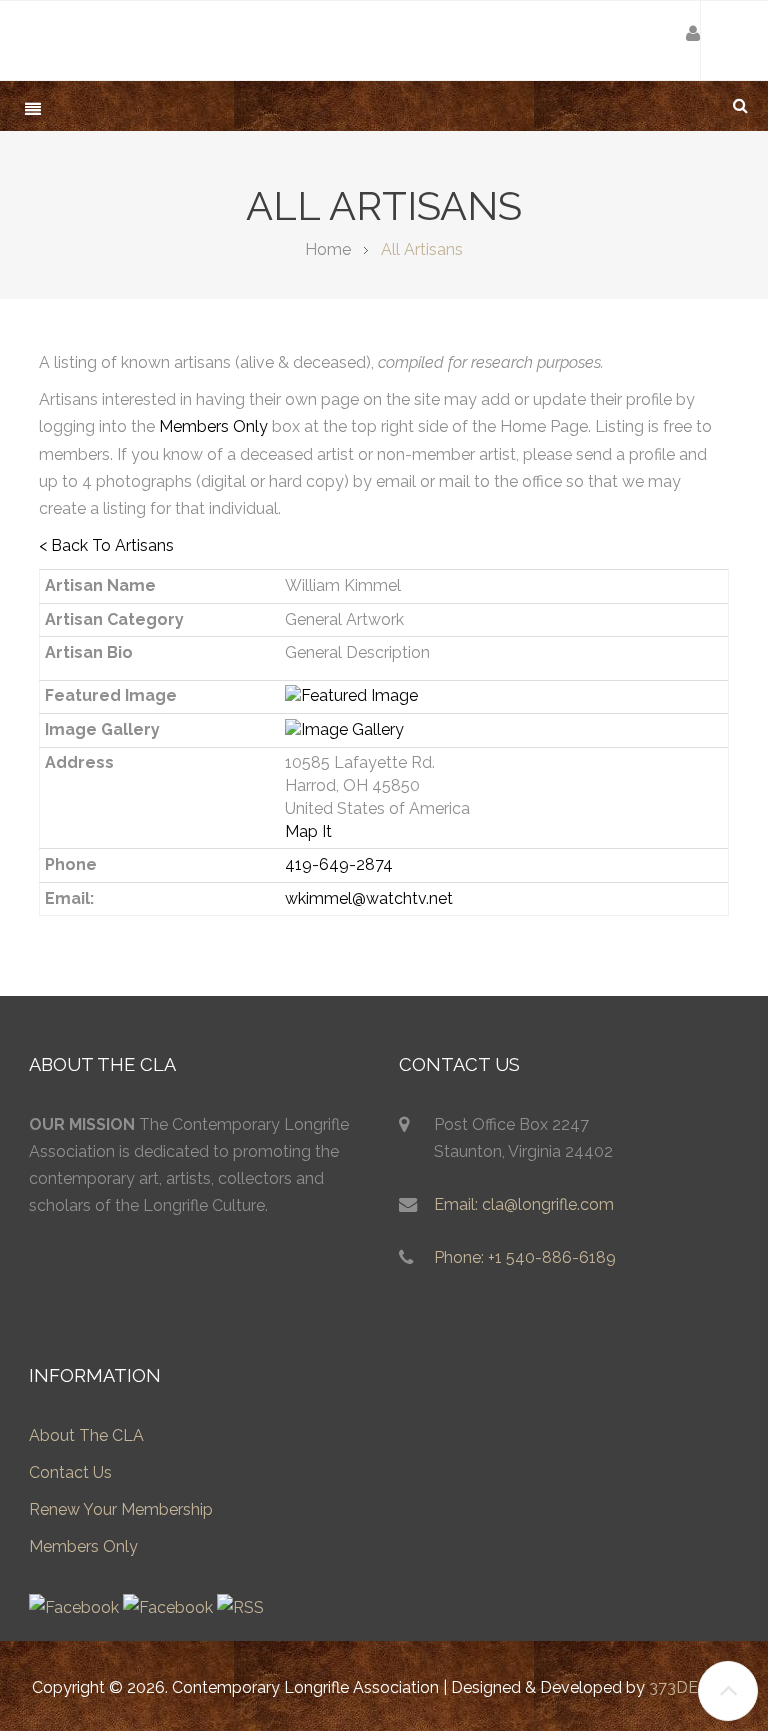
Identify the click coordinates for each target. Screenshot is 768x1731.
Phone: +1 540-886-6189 (525, 1257)
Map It (308, 831)
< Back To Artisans (106, 545)
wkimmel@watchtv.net (369, 898)
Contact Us (70, 1472)
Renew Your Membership (121, 1509)
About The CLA (86, 1435)
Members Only (213, 426)
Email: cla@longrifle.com (524, 1204)
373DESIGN (692, 1687)
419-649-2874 (339, 864)
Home (328, 249)
